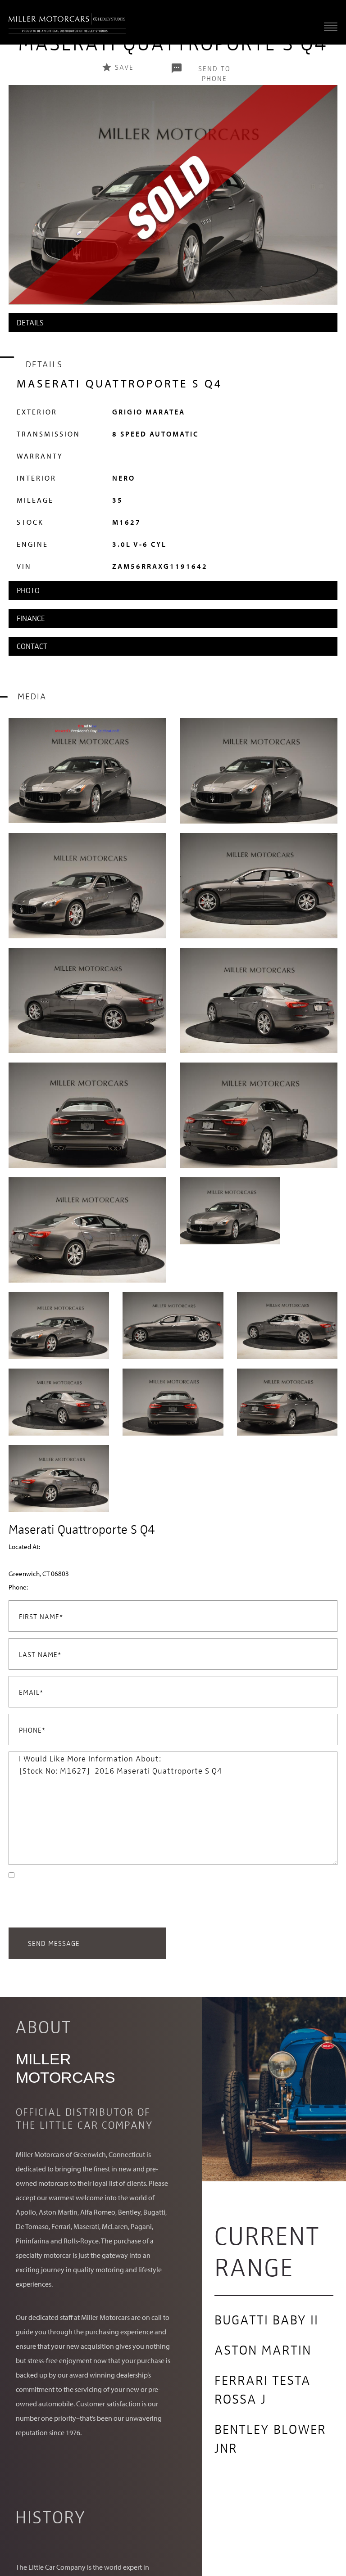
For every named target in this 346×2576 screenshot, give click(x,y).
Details (30, 322)
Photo (28, 590)
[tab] (173, 323)
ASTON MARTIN (263, 2349)
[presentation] (18, 204)
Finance (31, 618)
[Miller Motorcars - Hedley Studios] (67, 22)
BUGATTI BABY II (266, 2319)
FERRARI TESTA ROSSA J (263, 2389)
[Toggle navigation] (328, 26)
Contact (32, 646)
